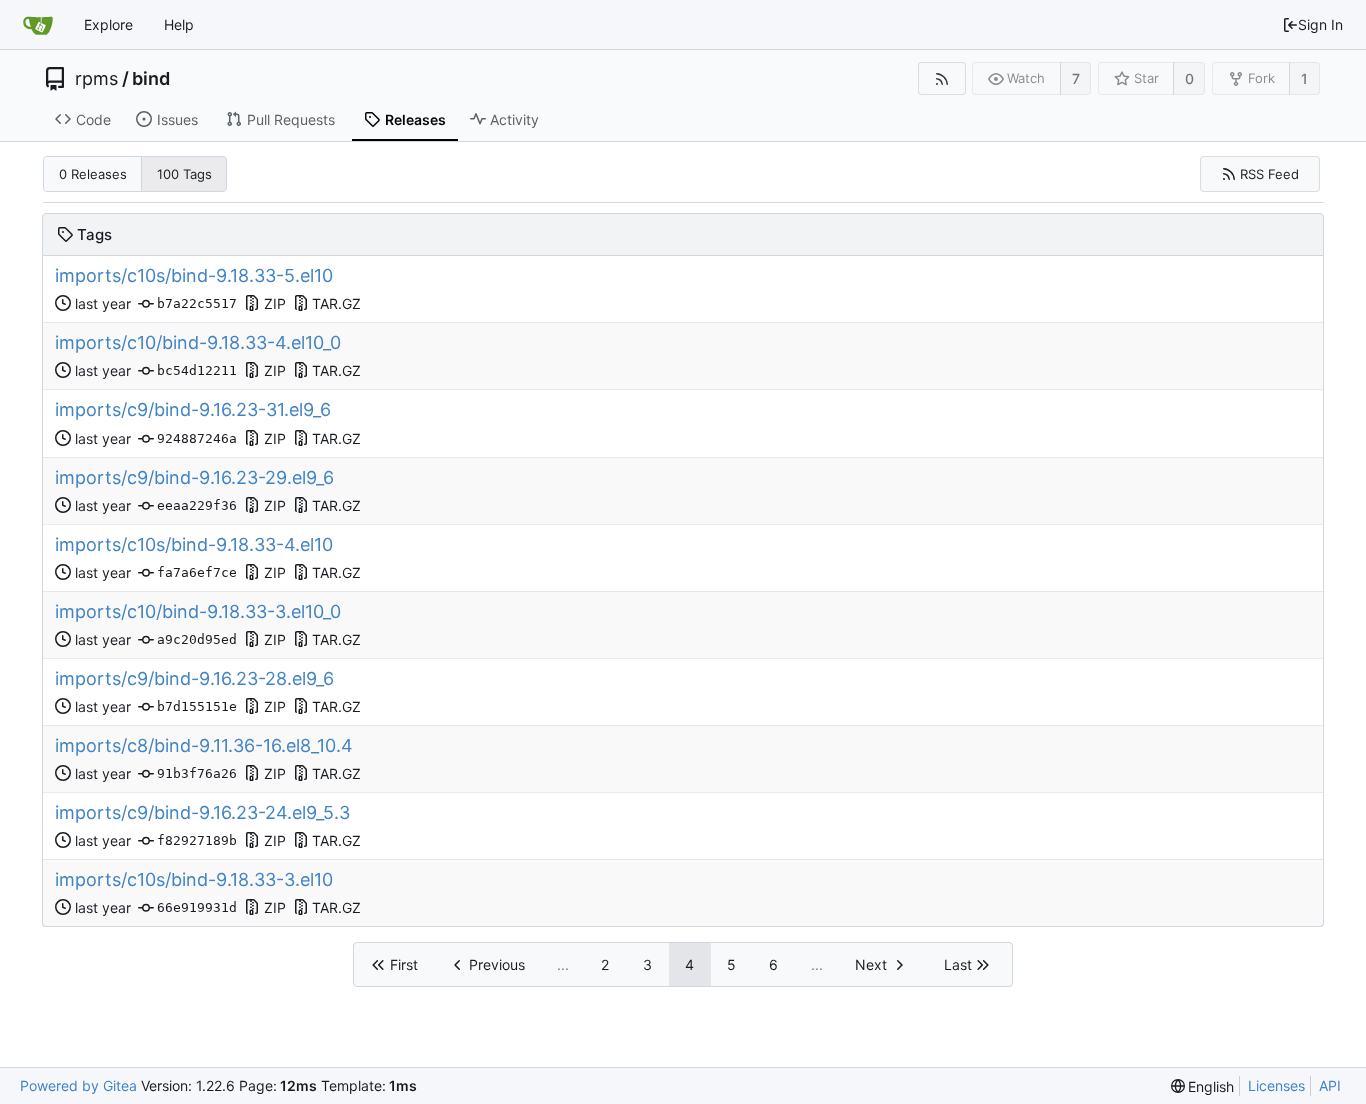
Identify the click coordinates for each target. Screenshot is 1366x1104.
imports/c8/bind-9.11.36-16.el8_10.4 (204, 745)
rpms (96, 79)
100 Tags (184, 174)
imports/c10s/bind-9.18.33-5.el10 (194, 275)
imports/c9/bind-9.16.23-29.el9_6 (194, 477)
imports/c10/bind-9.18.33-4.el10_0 (198, 342)
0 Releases (93, 174)
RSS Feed (1269, 174)
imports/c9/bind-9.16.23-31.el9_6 (193, 409)
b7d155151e (197, 706)
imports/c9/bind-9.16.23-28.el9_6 (194, 678)
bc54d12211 (197, 370)
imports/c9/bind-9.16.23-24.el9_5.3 (202, 812)
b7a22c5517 (197, 303)
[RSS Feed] (941, 78)
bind (151, 79)
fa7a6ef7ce (197, 572)
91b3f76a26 (197, 773)
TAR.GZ (336, 303)
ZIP (275, 303)
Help (179, 24)
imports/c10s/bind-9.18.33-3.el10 (194, 879)
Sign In (1320, 24)
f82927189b (197, 840)
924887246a (197, 438)
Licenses (1276, 1085)
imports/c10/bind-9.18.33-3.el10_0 (198, 611)
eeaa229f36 (197, 505)
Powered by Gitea (78, 1085)
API (1330, 1085)
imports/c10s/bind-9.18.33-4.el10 (194, 544)
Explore (108, 24)
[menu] (1203, 1086)
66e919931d (197, 907)
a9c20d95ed (197, 639)
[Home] (38, 25)
